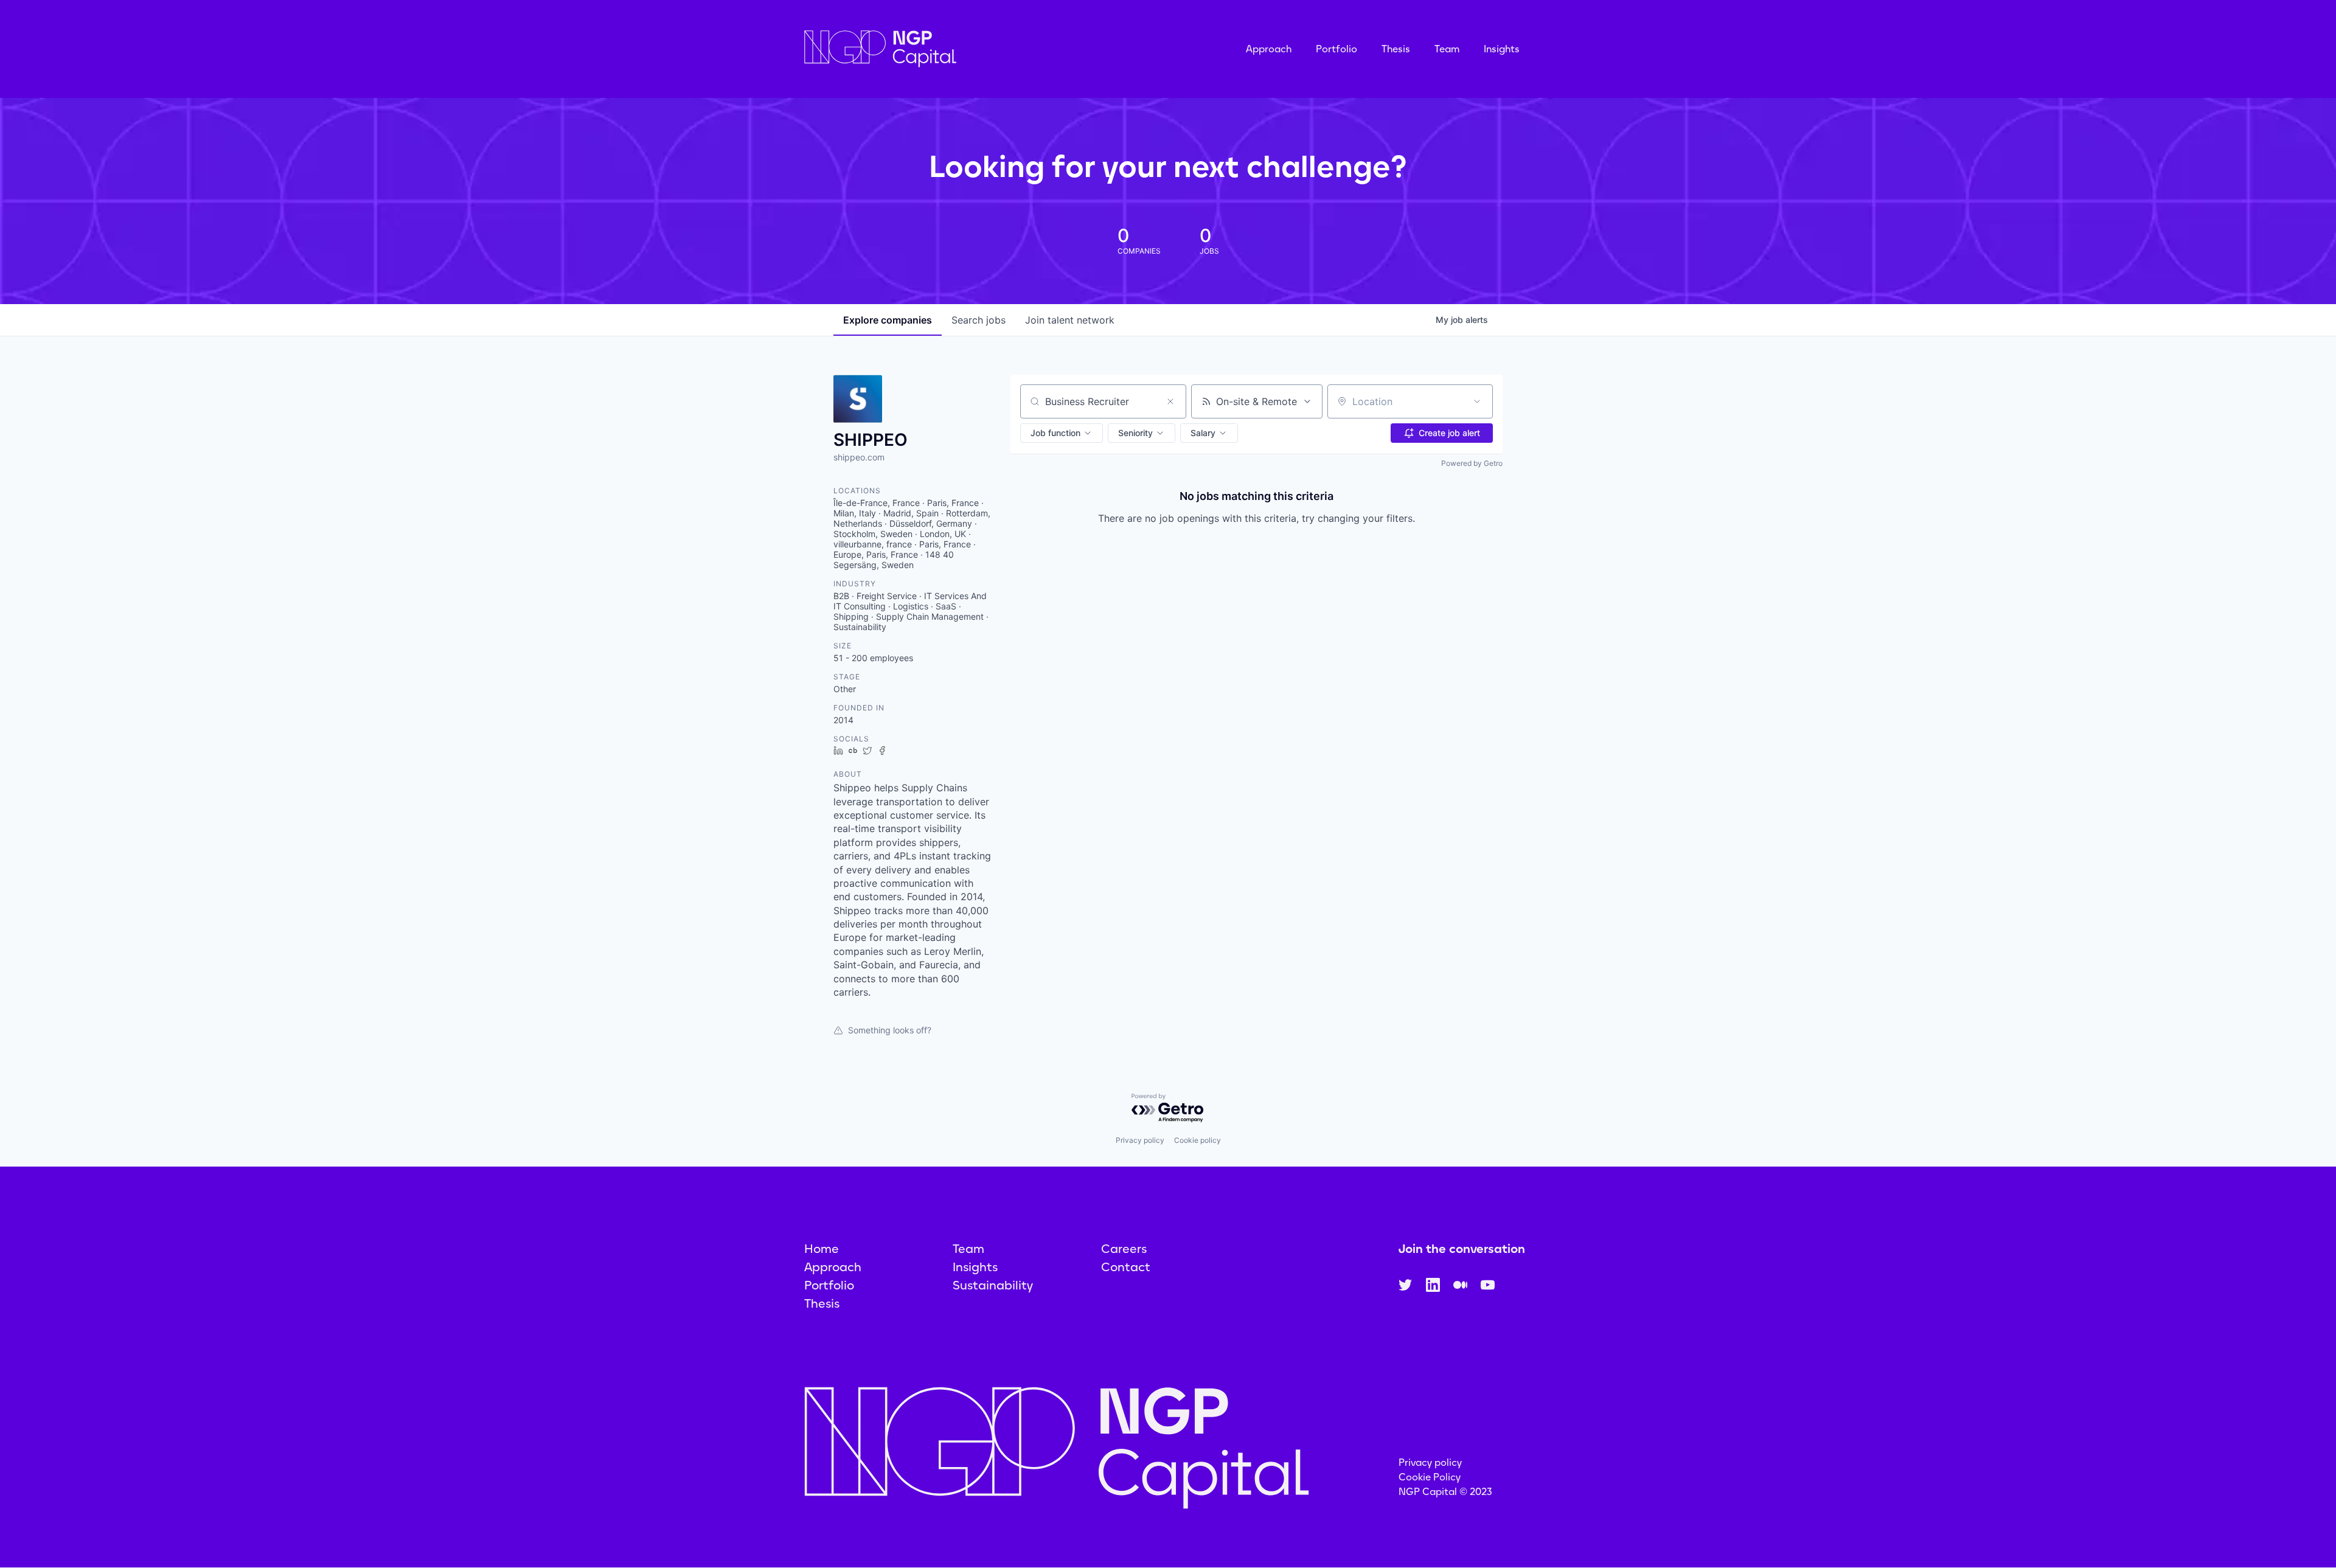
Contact (1126, 1267)
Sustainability (993, 1285)
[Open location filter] (1477, 401)
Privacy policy (1140, 1140)
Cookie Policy (1430, 1477)
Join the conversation (1462, 1249)
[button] (1062, 433)
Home (822, 1249)
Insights (1502, 49)
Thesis (1396, 49)
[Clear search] (1170, 401)
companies (888, 320)
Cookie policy (1198, 1140)
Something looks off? (890, 1030)
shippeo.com (859, 457)
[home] (941, 49)
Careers (1124, 1249)
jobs (979, 320)
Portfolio (1337, 49)
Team (1447, 49)
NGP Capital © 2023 (1445, 1492)
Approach (1269, 49)
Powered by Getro (1472, 463)
